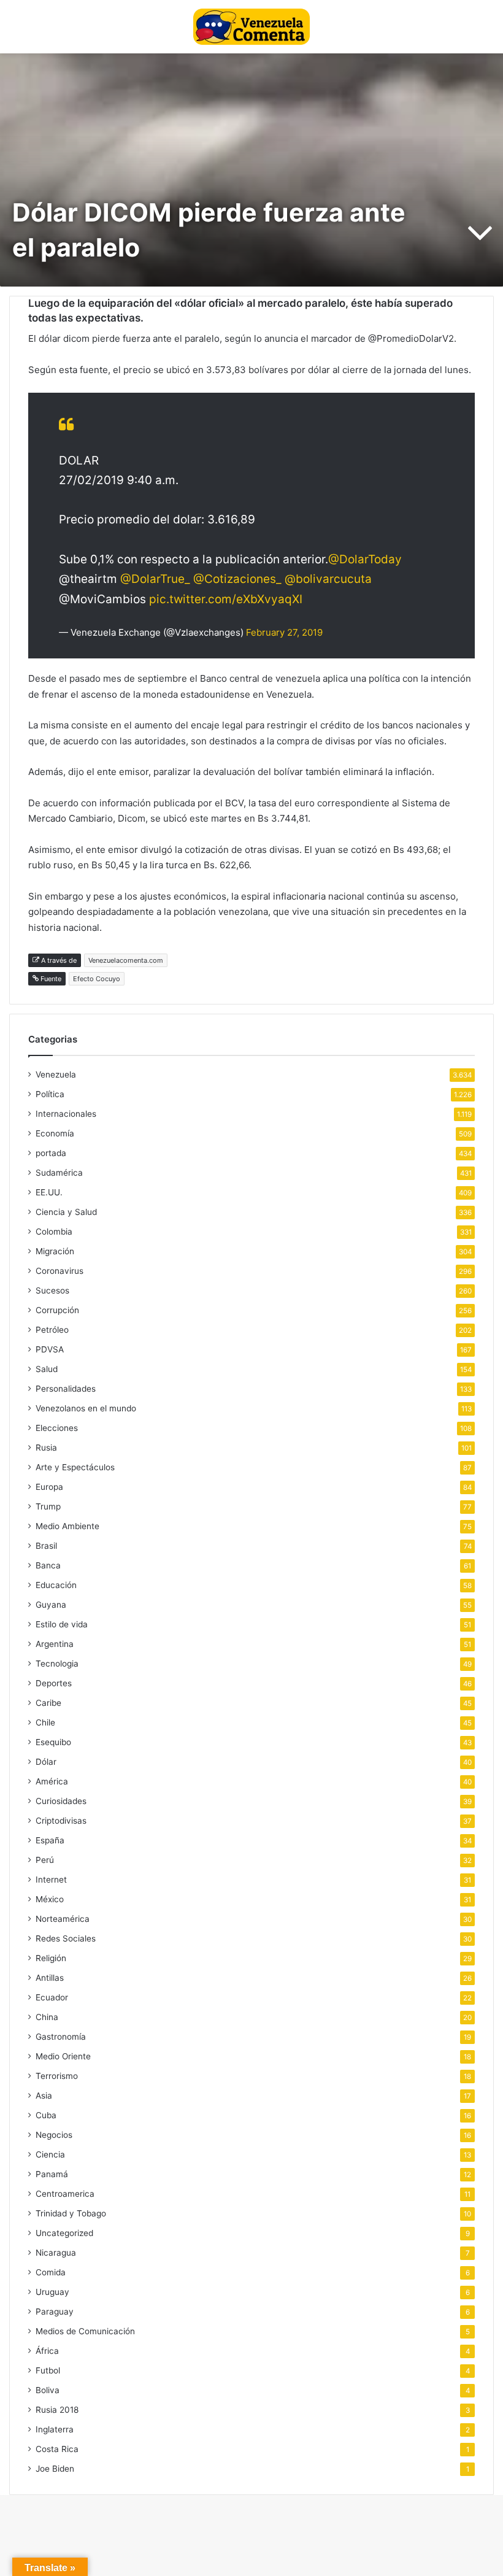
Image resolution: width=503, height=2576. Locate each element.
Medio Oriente (63, 2056)
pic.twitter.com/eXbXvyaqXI (226, 599)
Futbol (48, 2370)
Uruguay (52, 2292)
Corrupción (57, 1310)
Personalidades (66, 1389)
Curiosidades (61, 1801)
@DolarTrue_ (155, 579)
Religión (51, 1958)
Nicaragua (56, 2253)
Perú (45, 1860)
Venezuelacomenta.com (126, 960)
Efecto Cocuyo (97, 979)
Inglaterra (55, 2429)
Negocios (54, 2135)
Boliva (48, 2390)
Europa (49, 1487)
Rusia (46, 1448)
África (47, 2351)
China (47, 2017)
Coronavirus (60, 1271)
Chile (45, 1722)
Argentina (55, 1644)
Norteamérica (63, 1919)
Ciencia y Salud (66, 1212)
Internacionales (66, 1114)
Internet (51, 1880)
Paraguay (55, 2312)
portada (51, 1153)
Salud (47, 1369)
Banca (48, 1565)
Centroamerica (65, 2194)
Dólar (46, 1762)
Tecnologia (57, 1664)
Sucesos (52, 1290)
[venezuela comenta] (251, 27)
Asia (44, 2096)
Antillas (50, 1978)
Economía (55, 1133)
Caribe (48, 1703)
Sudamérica (59, 1173)
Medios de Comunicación (85, 2331)
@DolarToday (365, 559)
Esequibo (53, 1742)
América (52, 1781)
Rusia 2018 (57, 2410)
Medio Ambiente (67, 1526)
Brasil (46, 1546)
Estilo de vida (62, 1624)
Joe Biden (55, 2469)
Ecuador (52, 1997)
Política (50, 1094)
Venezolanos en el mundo (86, 1408)
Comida (51, 2272)
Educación (56, 1585)
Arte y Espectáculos (75, 1467)
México (50, 1899)
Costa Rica (57, 2449)
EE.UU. (49, 1192)
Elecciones (57, 1428)
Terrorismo (57, 2076)
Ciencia (50, 2154)
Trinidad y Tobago (71, 2213)
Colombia (54, 1232)
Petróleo (52, 1330)
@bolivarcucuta (328, 579)
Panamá (52, 2174)
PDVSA (50, 1349)
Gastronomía (61, 2037)
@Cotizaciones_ (237, 579)
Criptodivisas (61, 1821)
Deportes (54, 1683)
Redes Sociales (66, 1938)
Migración (55, 1251)
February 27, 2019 (284, 632)
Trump (48, 1506)
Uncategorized (64, 2233)
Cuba (46, 2115)
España (50, 1840)
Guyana (51, 1605)
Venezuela (56, 1074)
